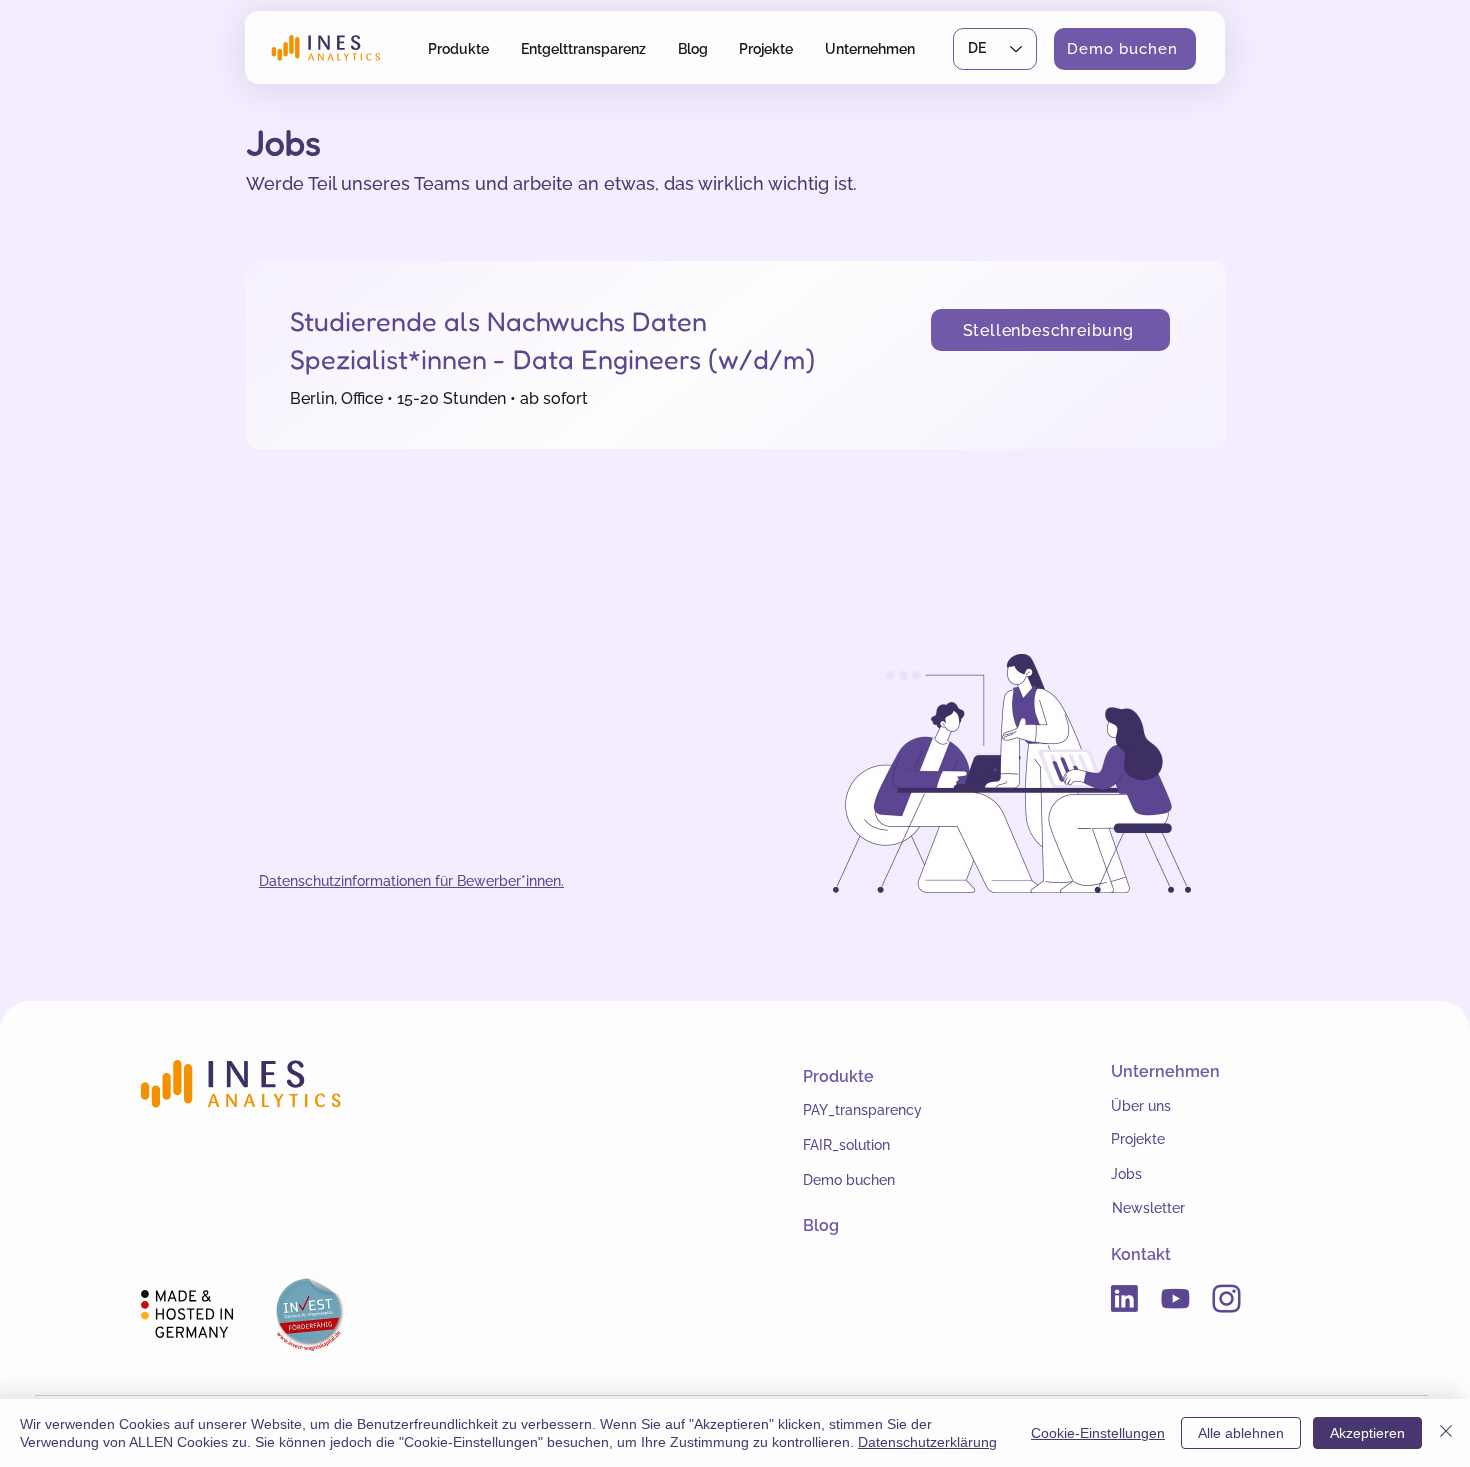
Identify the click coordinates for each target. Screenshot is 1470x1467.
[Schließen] (1446, 1433)
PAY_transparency (862, 1110)
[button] (458, 48)
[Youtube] (1175, 1298)
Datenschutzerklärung (927, 1442)
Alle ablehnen (1241, 1433)
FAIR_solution (846, 1145)
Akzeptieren (1367, 1433)
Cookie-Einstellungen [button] (1098, 1433)
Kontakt (1141, 1254)
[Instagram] (1226, 1298)
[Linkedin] (1124, 1298)
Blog (821, 1225)
